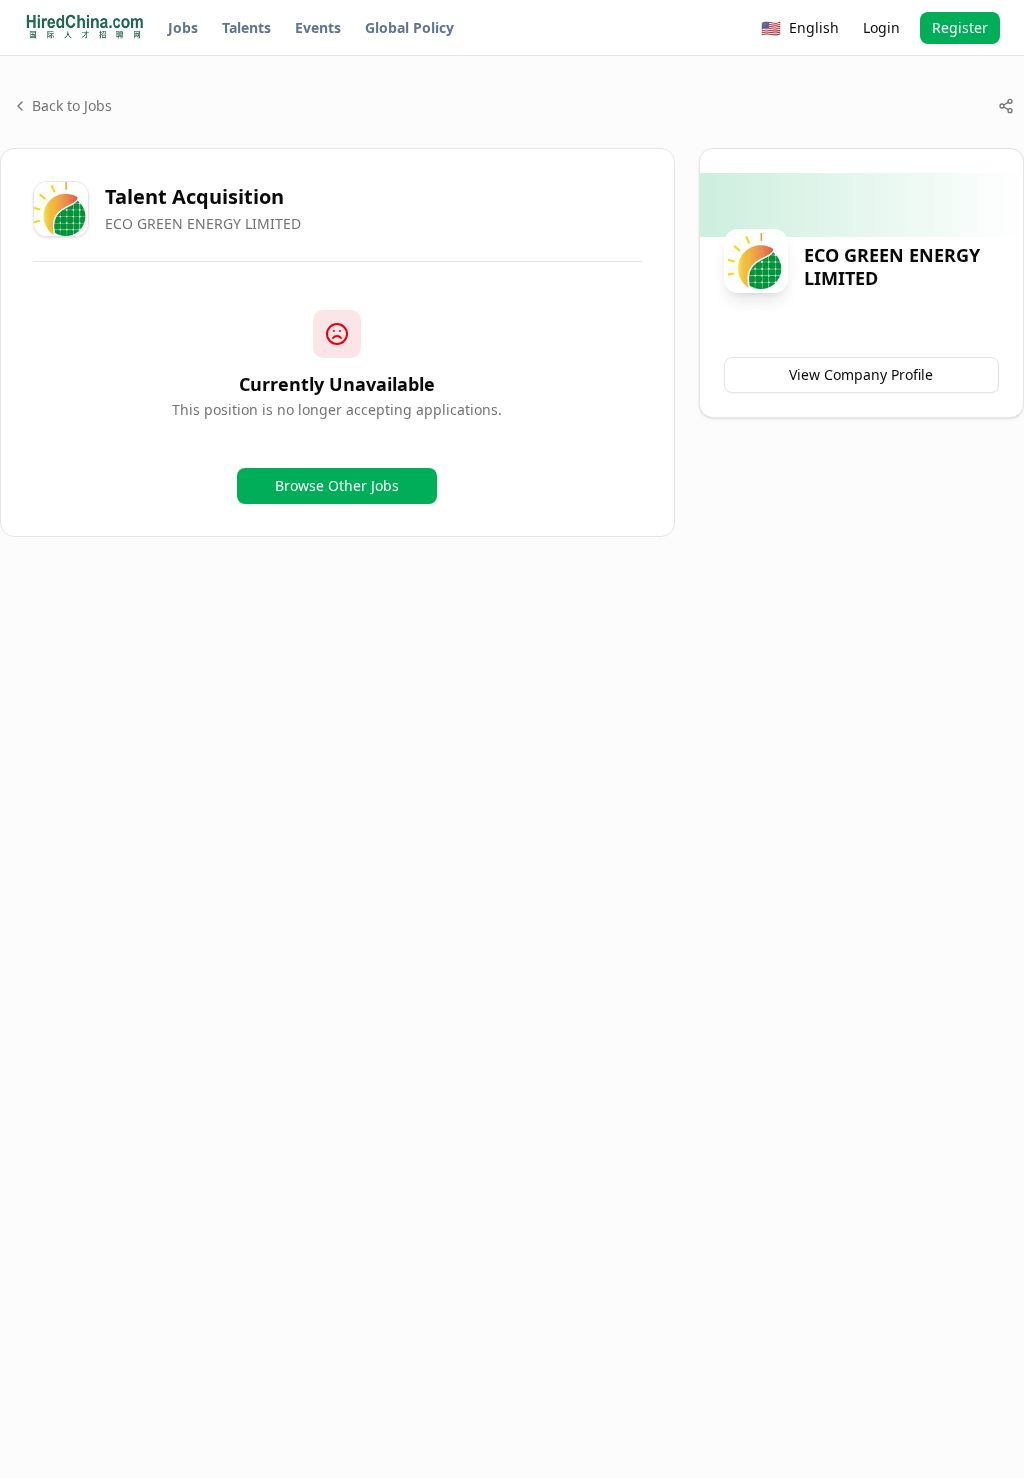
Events (318, 27)
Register (960, 27)
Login (881, 27)
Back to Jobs (72, 105)
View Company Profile (861, 374)
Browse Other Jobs (337, 485)
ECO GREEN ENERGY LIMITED (203, 223)
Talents (246, 27)
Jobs (183, 27)
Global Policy (409, 27)
